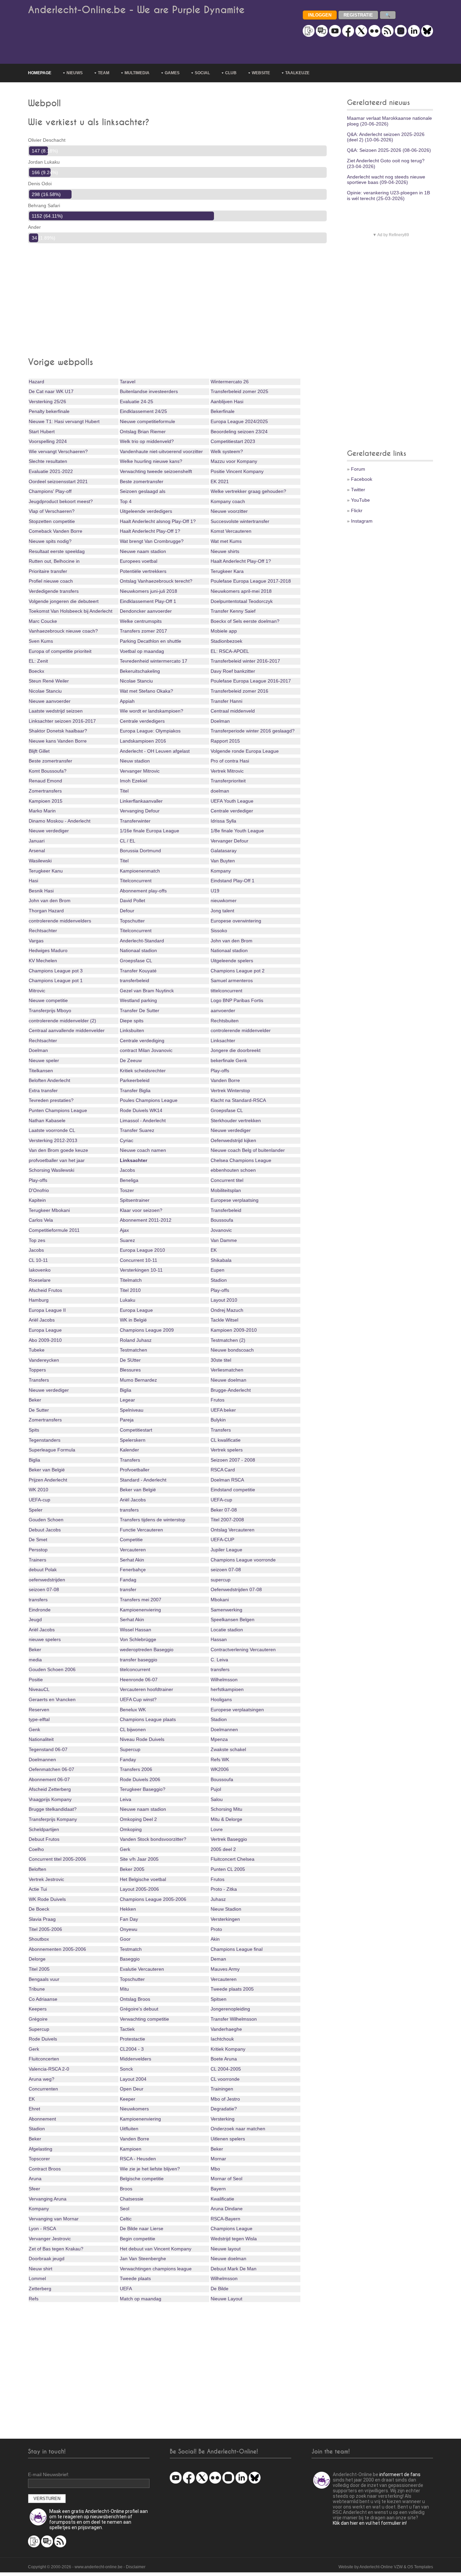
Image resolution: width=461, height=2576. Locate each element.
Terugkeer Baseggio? (143, 1789)
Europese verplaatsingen (237, 1710)
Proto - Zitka (224, 1889)
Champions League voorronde (243, 1560)
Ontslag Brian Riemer (143, 432)
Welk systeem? (227, 451)
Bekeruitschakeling (140, 671)
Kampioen (131, 2149)
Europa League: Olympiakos (150, 731)
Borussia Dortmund (140, 851)
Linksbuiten (132, 1030)
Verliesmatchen (227, 1370)
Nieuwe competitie (48, 1000)
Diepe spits (132, 1021)
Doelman (220, 721)
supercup (221, 1580)
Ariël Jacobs (42, 1320)
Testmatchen (133, 1350)
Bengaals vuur (44, 1979)
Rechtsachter (43, 931)
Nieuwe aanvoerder (50, 701)
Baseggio (130, 1959)
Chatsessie (132, 2199)
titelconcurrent (135, 1669)
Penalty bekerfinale (49, 411)
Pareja (127, 1420)
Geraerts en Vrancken (52, 1699)
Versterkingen (225, 1919)
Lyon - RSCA (42, 2228)
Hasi (33, 881)
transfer (128, 1589)
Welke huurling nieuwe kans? (151, 461)
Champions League (232, 2228)
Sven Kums (41, 641)
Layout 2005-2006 (139, 1889)
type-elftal (39, 1719)
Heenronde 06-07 (139, 1680)
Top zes (37, 1240)
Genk (34, 1729)
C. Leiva (219, 1660)
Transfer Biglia (135, 1090)
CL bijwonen (133, 1729)
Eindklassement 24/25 (143, 411)
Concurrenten (43, 2089)
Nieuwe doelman (228, 1380)
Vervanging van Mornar (54, 2219)
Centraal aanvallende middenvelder (67, 1030)
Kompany (221, 871)
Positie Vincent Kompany (237, 471)
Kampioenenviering (140, 1610)
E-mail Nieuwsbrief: (49, 2474)
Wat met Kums (226, 541)
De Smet (38, 1540)
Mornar (218, 2159)
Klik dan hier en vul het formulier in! (370, 2523)
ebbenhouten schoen (233, 1170)
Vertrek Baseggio (229, 1839)
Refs (34, 2299)
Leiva (126, 1799)
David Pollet (132, 901)
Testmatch (131, 1949)
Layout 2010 (224, 1300)
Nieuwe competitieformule (147, 421)
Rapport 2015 (225, 741)
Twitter (358, 490)
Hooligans (221, 1699)
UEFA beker (223, 1410)
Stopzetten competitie (52, 521)
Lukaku (128, 1300)
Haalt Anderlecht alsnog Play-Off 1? (158, 521)
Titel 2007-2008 (227, 1520)
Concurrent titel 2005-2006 (57, 1859)
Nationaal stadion (138, 950)
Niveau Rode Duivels (142, 1739)
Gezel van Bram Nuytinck (147, 991)
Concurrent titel (227, 1180)
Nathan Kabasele (47, 1120)
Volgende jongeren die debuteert (64, 601)
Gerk (125, 1849)
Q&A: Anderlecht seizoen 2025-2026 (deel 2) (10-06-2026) (386, 137)
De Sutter (39, 1410)
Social (202, 73)
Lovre (217, 1829)
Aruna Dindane (227, 2209)
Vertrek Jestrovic (46, 1879)
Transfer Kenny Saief (233, 611)
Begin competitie (138, 2239)
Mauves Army (225, 1969)
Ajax (124, 1230)
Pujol (216, 1789)
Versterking (223, 2119)
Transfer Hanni (226, 701)
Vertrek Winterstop (230, 1090)
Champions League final (237, 1949)
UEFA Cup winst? (138, 1699)
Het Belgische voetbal (143, 1879)
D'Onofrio (39, 1190)
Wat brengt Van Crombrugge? (152, 541)
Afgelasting (40, 2149)
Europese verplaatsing (235, 1200)
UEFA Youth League (232, 801)
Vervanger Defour (229, 841)
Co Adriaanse (43, 1999)
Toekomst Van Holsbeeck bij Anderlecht (71, 611)
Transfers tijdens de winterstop (153, 1520)
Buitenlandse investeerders (149, 391)
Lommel (37, 2278)
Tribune (37, 1989)
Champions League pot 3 (56, 971)
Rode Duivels (43, 2039)
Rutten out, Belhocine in (54, 561)
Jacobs (127, 1170)
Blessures (130, 1370)
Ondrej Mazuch (227, 1310)
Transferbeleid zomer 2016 (239, 691)
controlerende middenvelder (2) (62, 1021)
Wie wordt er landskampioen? (152, 711)
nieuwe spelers (45, 1639)
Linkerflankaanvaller (141, 801)
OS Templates (420, 2567)
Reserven (39, 1710)
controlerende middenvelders (60, 921)
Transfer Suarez (137, 1130)
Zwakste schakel (228, 1749)
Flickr (357, 510)
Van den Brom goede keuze (58, 1150)
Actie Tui (38, 1889)
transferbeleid (134, 980)
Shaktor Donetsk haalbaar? (58, 731)
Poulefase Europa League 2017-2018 (251, 581)
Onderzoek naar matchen (238, 2129)
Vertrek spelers (227, 1450)
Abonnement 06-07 (49, 1779)
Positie (36, 1680)
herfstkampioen (227, 1689)
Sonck (126, 2069)
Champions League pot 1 (56, 980)
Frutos (218, 1400)
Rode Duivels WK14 (141, 1110)
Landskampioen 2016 (143, 741)
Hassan (219, 1639)
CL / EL (128, 841)
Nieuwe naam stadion (143, 551)
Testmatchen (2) (228, 1340)
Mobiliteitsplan (226, 1190)
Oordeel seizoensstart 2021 (58, 481)
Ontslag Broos (135, 1999)
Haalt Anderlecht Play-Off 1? (150, 531)
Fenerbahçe (133, 1570)
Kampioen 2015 (46, 801)
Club (231, 73)
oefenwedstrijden (47, 1580)
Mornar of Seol (226, 2179)
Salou (217, 1799)
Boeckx (36, 671)
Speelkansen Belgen (233, 1619)
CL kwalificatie (226, 1440)
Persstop (38, 1550)
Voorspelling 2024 (48, 441)
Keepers (38, 2009)
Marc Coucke (43, 621)
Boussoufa (222, 1220)
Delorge (37, 1959)
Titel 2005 (39, 1969)
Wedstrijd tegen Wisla (234, 2239)
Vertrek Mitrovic (227, 771)
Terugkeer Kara (227, 571)
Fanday (128, 1760)
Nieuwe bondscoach (232, 1350)
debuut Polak (43, 1570)
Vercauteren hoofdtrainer (146, 1689)
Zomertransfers (45, 791)
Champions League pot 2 (238, 971)
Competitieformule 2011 (54, 1230)
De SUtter (130, 1360)
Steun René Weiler (49, 681)
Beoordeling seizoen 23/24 (239, 432)
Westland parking (138, 1000)
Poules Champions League (149, 1100)
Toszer (127, 1190)
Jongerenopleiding (230, 2009)
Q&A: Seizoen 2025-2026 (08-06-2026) (389, 150)
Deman (218, 1959)
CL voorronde (225, 2079)
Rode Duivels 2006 (140, 1779)
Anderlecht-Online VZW (381, 2567)
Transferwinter (135, 821)
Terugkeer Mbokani (49, 1210)
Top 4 (126, 501)
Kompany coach (228, 501)
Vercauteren (133, 1550)
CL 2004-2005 (226, 2069)
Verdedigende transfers (54, 591)
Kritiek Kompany (228, 2049)
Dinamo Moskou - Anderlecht (60, 821)
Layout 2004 (133, 2079)
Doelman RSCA (227, 1480)
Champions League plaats (148, 1719)
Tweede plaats (135, 2278)
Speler (36, 1510)
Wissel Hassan (135, 1630)
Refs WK (220, 1760)
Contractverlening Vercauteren (243, 1650)
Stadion (219, 1280)
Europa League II (47, 1310)
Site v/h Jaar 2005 (139, 1859)
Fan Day (129, 1919)
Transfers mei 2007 (141, 1600)
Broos (126, 2189)
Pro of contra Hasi (230, 761)
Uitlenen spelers (228, 2139)
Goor (125, 1939)
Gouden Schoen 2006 (52, 1669)
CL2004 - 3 (132, 2049)
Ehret (34, 2109)
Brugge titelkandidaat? (53, 1809)
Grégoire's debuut (139, 2009)
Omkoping (131, 1829)
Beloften (37, 1869)
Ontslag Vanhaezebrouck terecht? (156, 581)
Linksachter (223, 1041)
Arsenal (37, 851)
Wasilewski (40, 861)
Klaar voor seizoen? (141, 1210)
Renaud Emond (45, 781)
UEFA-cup (39, 1500)
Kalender (129, 1450)
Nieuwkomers (134, 2109)
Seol (125, 2209)
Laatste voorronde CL (52, 1130)
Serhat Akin (132, 1560)
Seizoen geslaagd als (143, 491)
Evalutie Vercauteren (142, 1969)
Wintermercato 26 (230, 382)
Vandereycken (44, 1360)
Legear (127, 1400)
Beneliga (129, 1180)
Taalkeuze (297, 73)
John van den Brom (50, 901)
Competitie (131, 1540)
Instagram (362, 521)
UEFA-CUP (222, 1540)
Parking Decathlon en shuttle (151, 641)
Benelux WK (133, 1710)
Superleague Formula (52, 1450)
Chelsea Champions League (241, 1160)
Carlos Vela (41, 1220)
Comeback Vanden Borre (56, 531)
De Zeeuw (131, 1060)
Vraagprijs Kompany (50, 1799)
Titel (124, 791)
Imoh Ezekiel (133, 781)
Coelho (36, 1849)
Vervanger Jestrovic (50, 2239)
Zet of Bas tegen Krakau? (56, 2249)
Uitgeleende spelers (232, 961)
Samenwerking (226, 1610)
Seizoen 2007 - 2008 (233, 1460)
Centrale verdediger (232, 811)
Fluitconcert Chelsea (233, 1859)
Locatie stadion (227, 1630)
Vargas (36, 941)
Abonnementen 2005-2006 (57, 1949)
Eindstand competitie (233, 1490)
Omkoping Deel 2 (138, 1819)
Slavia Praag (42, 1919)
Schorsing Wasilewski (51, 1170)
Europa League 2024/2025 (239, 421)
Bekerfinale (223, 411)
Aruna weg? (42, 2079)
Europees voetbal (139, 561)
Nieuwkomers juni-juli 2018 (148, 591)
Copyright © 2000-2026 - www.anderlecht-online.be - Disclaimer (87, 2567)
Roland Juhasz (136, 1340)
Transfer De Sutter (140, 1010)
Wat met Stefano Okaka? (146, 691)
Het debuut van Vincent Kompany (156, 2249)
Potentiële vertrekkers (143, 571)
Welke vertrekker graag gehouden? (248, 491)
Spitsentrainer (135, 1200)
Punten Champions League (58, 1110)
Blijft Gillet (39, 751)
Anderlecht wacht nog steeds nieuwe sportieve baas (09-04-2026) (386, 180)
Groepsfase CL (136, 961)
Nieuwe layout (226, 2249)
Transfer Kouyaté (138, 971)
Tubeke (37, 1350)
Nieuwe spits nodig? (50, 541)
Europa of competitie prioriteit (60, 651)
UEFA (126, 2289)
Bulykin (218, 1420)
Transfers (39, 1380)
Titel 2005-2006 (45, 1929)
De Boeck (39, 1909)
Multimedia (137, 73)
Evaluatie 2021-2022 (51, 471)
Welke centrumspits (141, 621)
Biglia (126, 1390)
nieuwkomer (224, 901)
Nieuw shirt (40, 2269)
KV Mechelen (43, 961)
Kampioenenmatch (140, 871)
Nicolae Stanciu (136, 681)
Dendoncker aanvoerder (146, 611)
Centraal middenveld (233, 711)
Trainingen (222, 2089)
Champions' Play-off (50, 491)
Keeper (128, 2099)
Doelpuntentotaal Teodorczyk (242, 601)
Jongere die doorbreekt (236, 1050)
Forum (358, 469)
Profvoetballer (135, 1470)
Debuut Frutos (44, 1839)
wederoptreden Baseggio (147, 1650)
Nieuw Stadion (226, 1909)
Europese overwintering (236, 921)
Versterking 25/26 (47, 401)
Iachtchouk (222, 2039)
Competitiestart (136, 1430)
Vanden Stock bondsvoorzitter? (153, 1839)
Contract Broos (45, 2169)
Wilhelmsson (224, 1680)
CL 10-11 (38, 1260)
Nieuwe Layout (226, 2299)
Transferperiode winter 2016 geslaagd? (253, 731)
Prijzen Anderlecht (48, 1480)
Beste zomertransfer (142, 481)
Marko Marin (42, 811)
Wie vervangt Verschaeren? (58, 451)
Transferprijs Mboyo (50, 1010)
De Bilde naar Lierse (142, 2228)
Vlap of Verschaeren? (52, 511)
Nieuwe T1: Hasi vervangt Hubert (64, 421)
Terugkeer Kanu (46, 871)
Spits (34, 1430)
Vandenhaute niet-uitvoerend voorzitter (161, 451)
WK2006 (220, 1769)
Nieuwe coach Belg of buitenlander (248, 1150)
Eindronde (40, 1610)
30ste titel (221, 1360)
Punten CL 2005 (228, 1869)
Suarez (127, 1240)
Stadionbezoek (226, 641)
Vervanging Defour (140, 811)
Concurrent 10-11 (139, 1260)
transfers (129, 1510)
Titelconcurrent (136, 881)
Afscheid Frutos (45, 1290)
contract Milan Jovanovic (146, 1050)
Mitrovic (37, 991)
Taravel (128, 382)
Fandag (128, 1580)
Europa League (136, 1310)
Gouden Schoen (46, 1520)
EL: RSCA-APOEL (230, 651)
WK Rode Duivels (47, 1899)
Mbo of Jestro (225, 2099)
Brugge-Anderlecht (231, 1390)
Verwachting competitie (144, 2019)
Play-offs (220, 1071)
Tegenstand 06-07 (48, 1749)
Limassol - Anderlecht (143, 1120)
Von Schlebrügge (138, 1639)
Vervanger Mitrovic (140, 771)
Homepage (40, 73)
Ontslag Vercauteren (233, 1530)
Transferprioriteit (228, 781)
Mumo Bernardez (138, 1380)
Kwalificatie (222, 2199)
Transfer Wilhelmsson (234, 2019)
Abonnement (42, 2119)
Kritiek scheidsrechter (143, 1071)
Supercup (130, 1749)
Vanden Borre (225, 1080)
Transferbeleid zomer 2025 (239, 391)
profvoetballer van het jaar (57, 1160)
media (35, 1660)
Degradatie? (224, 2109)
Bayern (218, 2189)
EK (214, 1250)
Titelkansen (41, 1071)
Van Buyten (223, 861)
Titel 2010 (130, 1290)
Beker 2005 (132, 1869)
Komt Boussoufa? (48, 771)
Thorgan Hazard (46, 911)
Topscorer (39, 2159)
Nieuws (75, 73)
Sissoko (219, 931)
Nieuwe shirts (225, 551)
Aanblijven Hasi (227, 401)
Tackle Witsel (224, 1320)
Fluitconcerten (44, 2059)
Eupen (218, 1270)
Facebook (362, 479)
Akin (215, 1939)
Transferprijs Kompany (53, 1819)
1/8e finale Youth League (237, 831)
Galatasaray (224, 851)
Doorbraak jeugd (47, 2259)
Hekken (128, 1909)
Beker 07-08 (224, 1510)
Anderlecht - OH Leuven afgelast (155, 751)
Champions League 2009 (147, 1330)
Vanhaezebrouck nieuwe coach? (63, 631)
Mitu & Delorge (226, 1819)
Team (104, 73)
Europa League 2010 (142, 1250)
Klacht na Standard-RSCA (238, 1100)
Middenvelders (135, 2059)
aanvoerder (223, 1010)
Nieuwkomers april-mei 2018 (241, 591)
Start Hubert (42, 432)
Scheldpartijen (44, 1829)
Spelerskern (133, 1440)
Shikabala (221, 1260)
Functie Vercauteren (141, 1530)
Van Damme (224, 1240)
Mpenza (219, 1739)
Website (261, 73)
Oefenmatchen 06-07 (51, 1769)
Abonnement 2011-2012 (146, 1220)
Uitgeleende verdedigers (146, 511)
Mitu (124, 1989)
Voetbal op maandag (142, 651)
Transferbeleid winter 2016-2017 (245, 661)
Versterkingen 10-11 (141, 1270)
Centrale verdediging (142, 1041)
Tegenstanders (45, 1440)
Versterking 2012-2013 (53, 1140)
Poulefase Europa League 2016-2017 (251, 681)
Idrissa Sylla (223, 821)
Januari (37, 841)
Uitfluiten (129, 2129)
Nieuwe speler (44, 1060)
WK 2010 (38, 1490)
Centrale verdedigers (142, 721)
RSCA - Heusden (138, 2159)
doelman (220, 791)
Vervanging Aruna (48, 2199)
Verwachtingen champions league (156, 2269)
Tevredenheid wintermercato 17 (154, 661)
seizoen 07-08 (226, 1570)
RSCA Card (223, 1470)
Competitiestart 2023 (233, 441)
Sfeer (34, 2189)
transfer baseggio (139, 1660)
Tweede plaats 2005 (232, 1989)
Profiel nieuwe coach (51, 581)
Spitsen (219, 1999)
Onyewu (129, 1929)
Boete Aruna (224, 2059)
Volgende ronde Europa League (245, 751)
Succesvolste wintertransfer (240, 521)
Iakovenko (40, 1270)
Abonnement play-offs (143, 891)
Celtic (126, 2219)
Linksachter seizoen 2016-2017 (62, 721)
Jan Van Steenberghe (143, 2259)
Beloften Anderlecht (49, 1080)
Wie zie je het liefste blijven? (150, 2169)
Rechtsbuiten (225, 1021)
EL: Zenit (38, 661)
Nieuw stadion (135, 761)
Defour (127, 911)
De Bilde (220, 2289)
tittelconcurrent (226, 991)
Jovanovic (221, 1230)
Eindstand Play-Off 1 (233, 881)
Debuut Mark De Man (234, 2269)
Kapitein (37, 1200)
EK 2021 (220, 481)
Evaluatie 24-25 (137, 401)
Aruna (35, 2179)
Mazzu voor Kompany (234, 461)
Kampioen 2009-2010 (234, 1330)
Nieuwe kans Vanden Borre (58, 741)
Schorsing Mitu (226, 1809)
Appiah (127, 701)
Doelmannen (224, 1729)
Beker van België (47, 1470)
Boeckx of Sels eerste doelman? (245, 621)
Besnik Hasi (41, 891)
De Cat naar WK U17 (51, 391)
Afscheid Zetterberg (50, 1789)
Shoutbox (39, 1939)
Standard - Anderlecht (143, 1480)
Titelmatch (131, 1280)
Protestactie (132, 2039)
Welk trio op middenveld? (147, 441)
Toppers (37, 1370)
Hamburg (39, 1300)
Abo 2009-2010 (45, 1340)
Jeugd (35, 1619)
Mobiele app (224, 631)
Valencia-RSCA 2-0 (49, 2069)
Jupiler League (226, 1550)
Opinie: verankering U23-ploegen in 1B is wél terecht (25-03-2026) (388, 196)
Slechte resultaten (48, 461)
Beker (35, 1400)
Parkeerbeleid (135, 1080)
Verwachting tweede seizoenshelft (156, 471)
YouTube (360, 500)
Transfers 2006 (136, 1769)
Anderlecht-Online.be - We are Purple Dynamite (136, 10)
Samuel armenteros (232, 980)
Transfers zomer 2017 (143, 631)
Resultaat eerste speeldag (57, 551)
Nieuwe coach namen (143, 1150)
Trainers (37, 1560)
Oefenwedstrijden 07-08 (236, 1589)
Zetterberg (40, 2289)
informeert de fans (400, 2474)
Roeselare (40, 1280)
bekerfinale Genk (229, 1060)
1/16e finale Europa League (150, 831)
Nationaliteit (41, 1739)
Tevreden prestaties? (51, 1100)
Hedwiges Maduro (48, 950)
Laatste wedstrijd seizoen (56, 711)
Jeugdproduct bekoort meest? (61, 501)
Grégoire (38, 2019)
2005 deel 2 (223, 1849)
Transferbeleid (226, 1210)
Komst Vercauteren (231, 531)
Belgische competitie (142, 2179)
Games (172, 73)
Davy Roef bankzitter (233, 671)
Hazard (36, 382)
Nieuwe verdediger (49, 831)
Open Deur (132, 2089)
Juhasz (218, 1899)
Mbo (215, 2169)
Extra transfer (43, 1090)
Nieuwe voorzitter (229, 511)
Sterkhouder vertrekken (236, 1120)
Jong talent (222, 911)
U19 (215, 891)
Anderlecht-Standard (142, 941)
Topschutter (132, 921)
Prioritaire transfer (48, 571)
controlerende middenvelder (241, 1030)
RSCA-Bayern (225, 2219)
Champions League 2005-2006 (153, 1899)
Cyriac (127, 1140)
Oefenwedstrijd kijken (233, 1140)
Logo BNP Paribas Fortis (237, 1000)
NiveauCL (39, 1689)
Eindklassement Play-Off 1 (148, 601)
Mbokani (220, 1600)
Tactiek (127, 2029)
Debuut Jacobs (45, 1530)
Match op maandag (141, 2299)
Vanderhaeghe (226, 2029)
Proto (216, 1929)
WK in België (133, 1320)
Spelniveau (132, 1410)
